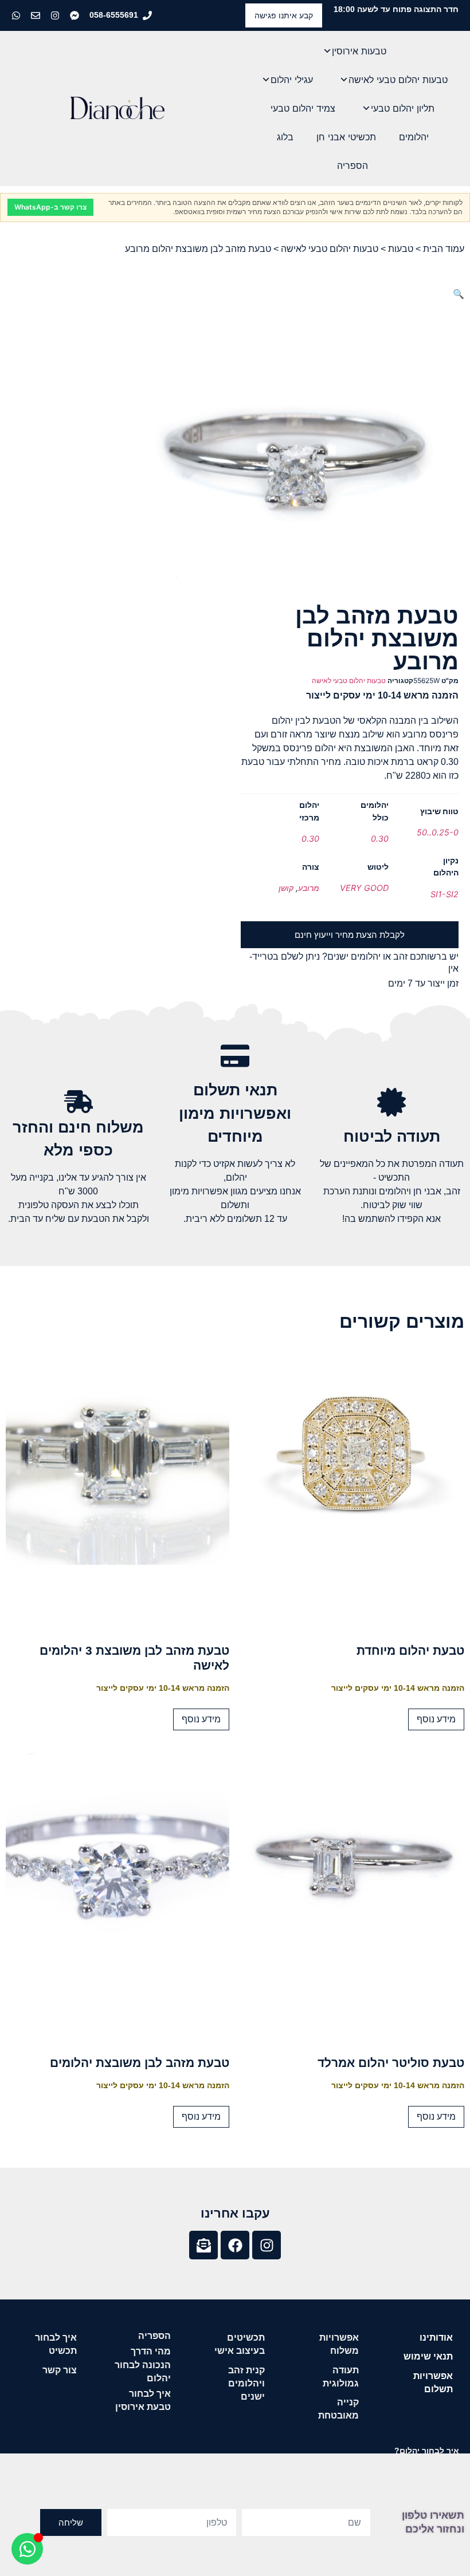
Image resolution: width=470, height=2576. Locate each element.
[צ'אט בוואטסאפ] (17, 15)
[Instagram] (267, 2245)
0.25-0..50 (438, 832)
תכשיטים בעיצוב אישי (240, 2344)
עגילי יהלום (292, 80)
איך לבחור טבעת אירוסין (143, 2400)
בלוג (285, 137)
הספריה (352, 165)
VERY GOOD (364, 888)
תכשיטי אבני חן (346, 137)
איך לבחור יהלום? (427, 2451)
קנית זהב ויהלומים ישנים (246, 2383)
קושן (286, 888)
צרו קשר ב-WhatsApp (50, 207)
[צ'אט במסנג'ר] (76, 15)
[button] (459, 294)
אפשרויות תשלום (433, 2382)
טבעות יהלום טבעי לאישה (398, 80)
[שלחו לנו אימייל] (37, 15)
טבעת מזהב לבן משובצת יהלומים (140, 2063)
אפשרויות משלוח (339, 2344)
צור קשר (60, 2370)
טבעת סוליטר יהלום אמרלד (391, 2063)
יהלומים (414, 137)
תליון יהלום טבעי (403, 108)
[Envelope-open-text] (203, 2245)
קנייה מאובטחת (338, 2409)
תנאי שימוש (428, 2356)
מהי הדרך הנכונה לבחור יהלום (143, 2364)
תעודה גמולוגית (341, 2377)
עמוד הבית (444, 249)
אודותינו (436, 2338)
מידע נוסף (436, 1719)
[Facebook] (235, 2245)
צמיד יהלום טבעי (303, 108)
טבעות (401, 249)
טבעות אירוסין (359, 51)
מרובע (309, 888)
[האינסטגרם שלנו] (56, 15)
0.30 (380, 839)
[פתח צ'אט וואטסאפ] (27, 2549)
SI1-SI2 (444, 894)
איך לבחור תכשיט (56, 2344)
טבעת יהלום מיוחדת (410, 1650)
